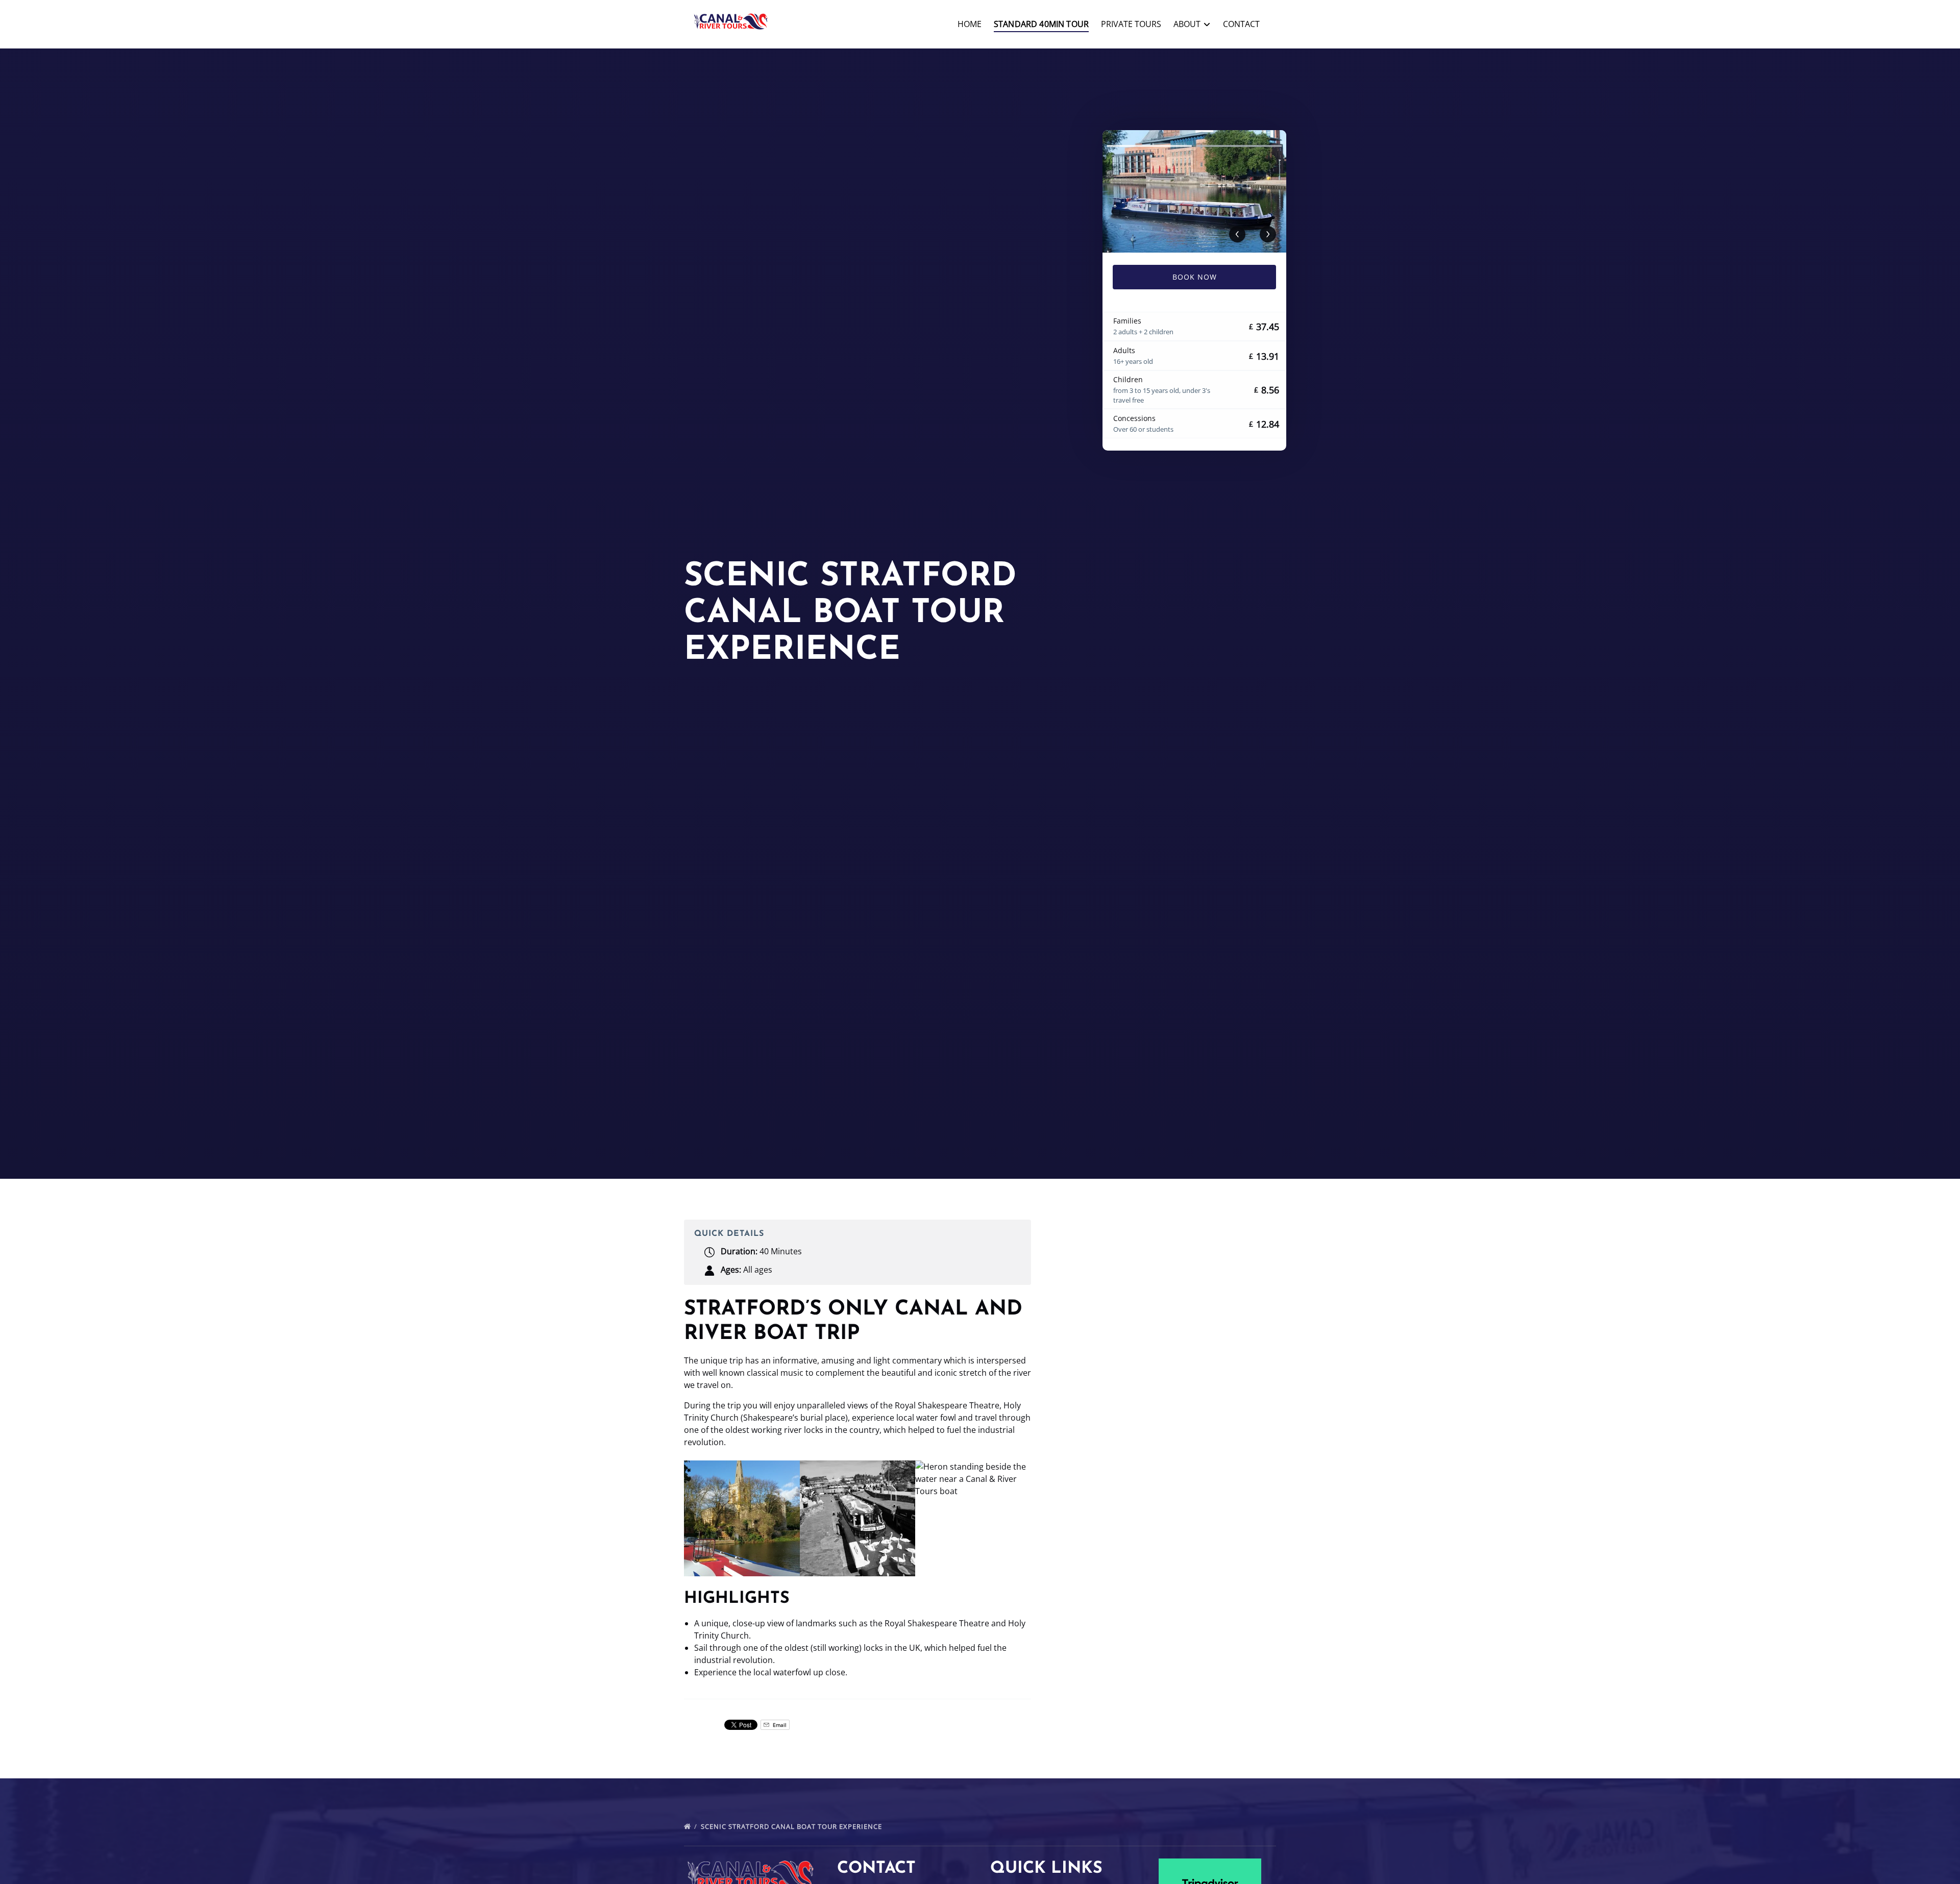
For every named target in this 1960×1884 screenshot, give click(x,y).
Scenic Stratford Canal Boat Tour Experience (792, 1826)
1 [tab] (1149, 146)
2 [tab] (1239, 146)
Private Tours (1131, 24)
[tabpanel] (1194, 191)
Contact (1241, 24)
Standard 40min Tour (1041, 24)
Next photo (1268, 234)
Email (779, 1725)
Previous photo (1237, 234)
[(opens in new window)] (1210, 1865)
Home (970, 24)
